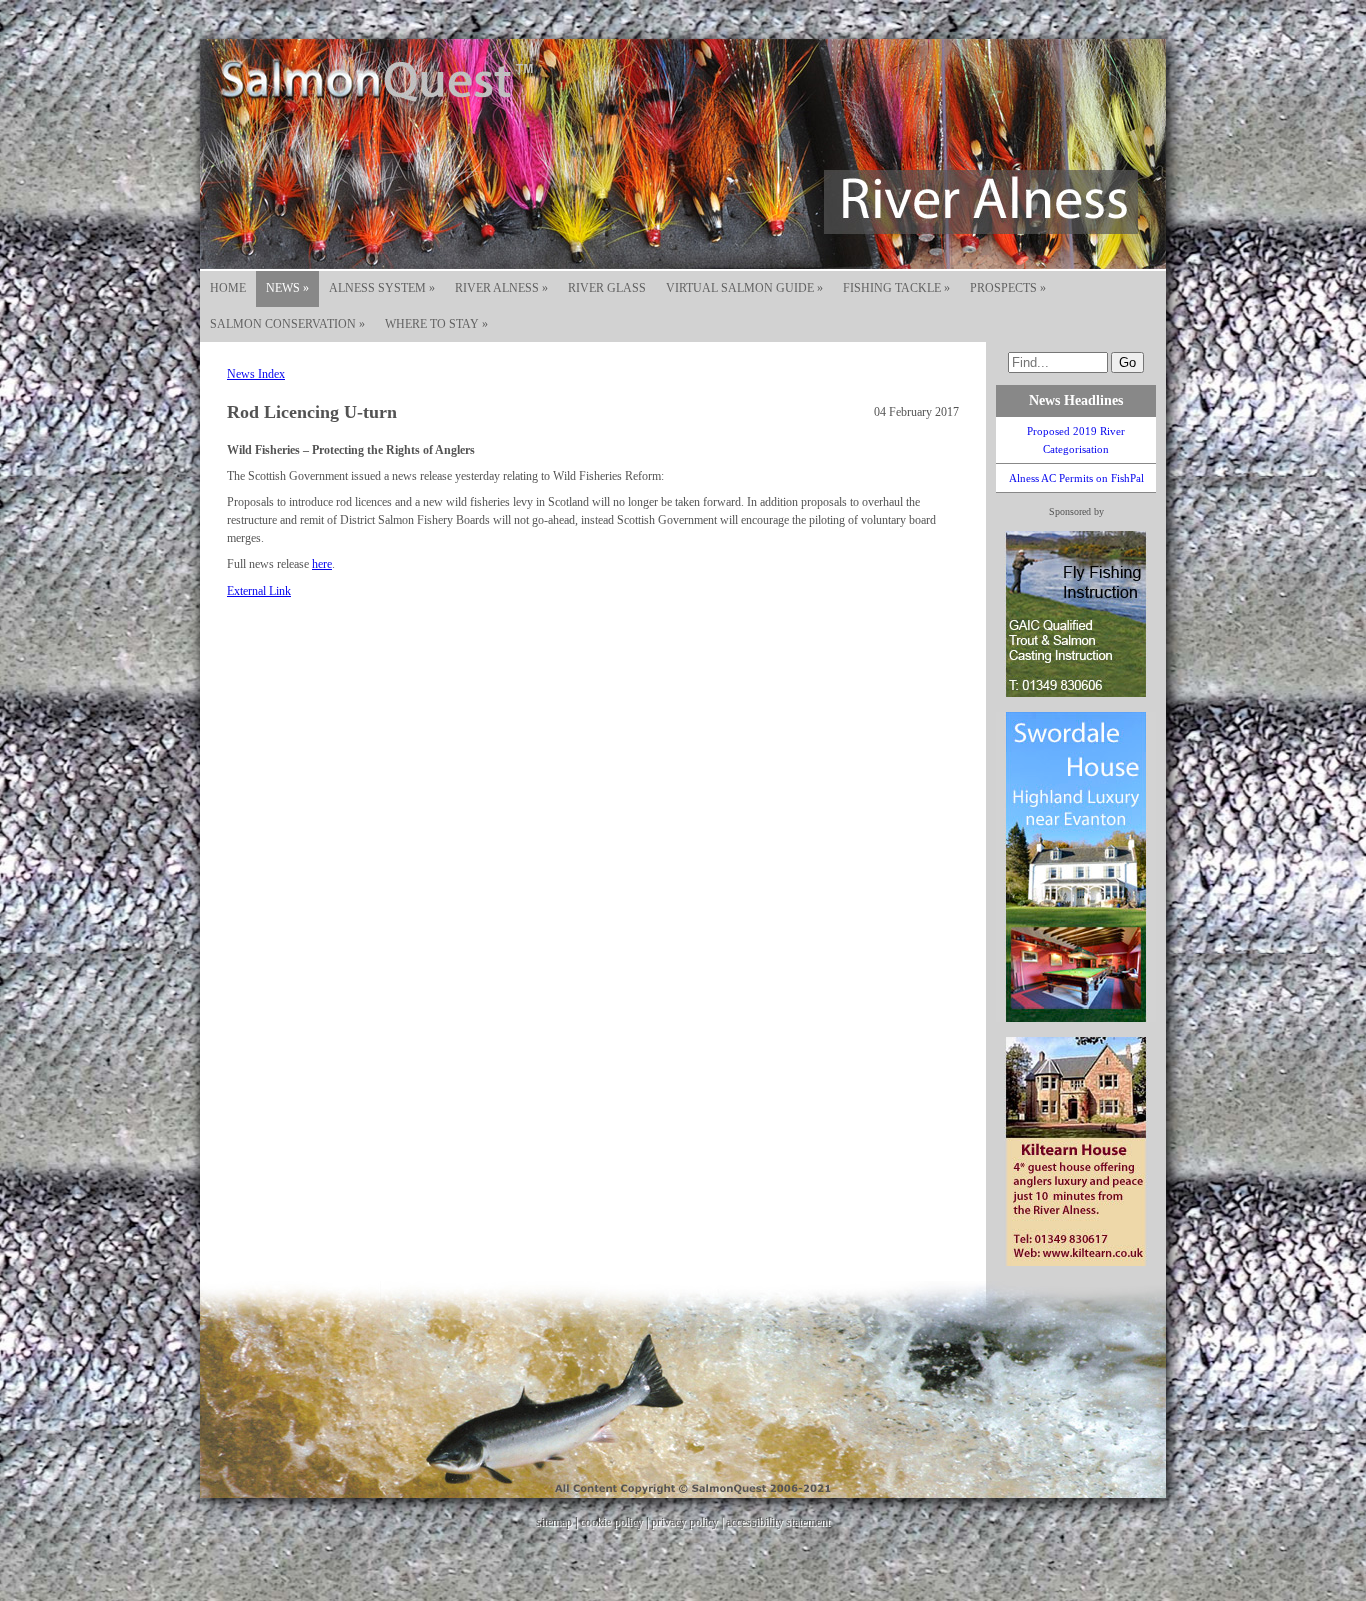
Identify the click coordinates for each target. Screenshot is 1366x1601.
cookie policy (611, 1522)
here (322, 564)
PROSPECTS (1008, 288)
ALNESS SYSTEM (382, 288)
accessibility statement (778, 1522)
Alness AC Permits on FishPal (1076, 478)
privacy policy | (688, 1522)
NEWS (287, 288)
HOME (228, 288)
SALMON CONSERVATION (287, 324)
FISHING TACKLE (896, 288)
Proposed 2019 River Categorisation (1076, 440)
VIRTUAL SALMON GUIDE (744, 288)
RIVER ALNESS (501, 288)
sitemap (554, 1522)
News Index (256, 374)
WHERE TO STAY (436, 324)
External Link (259, 591)
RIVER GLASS (607, 288)
